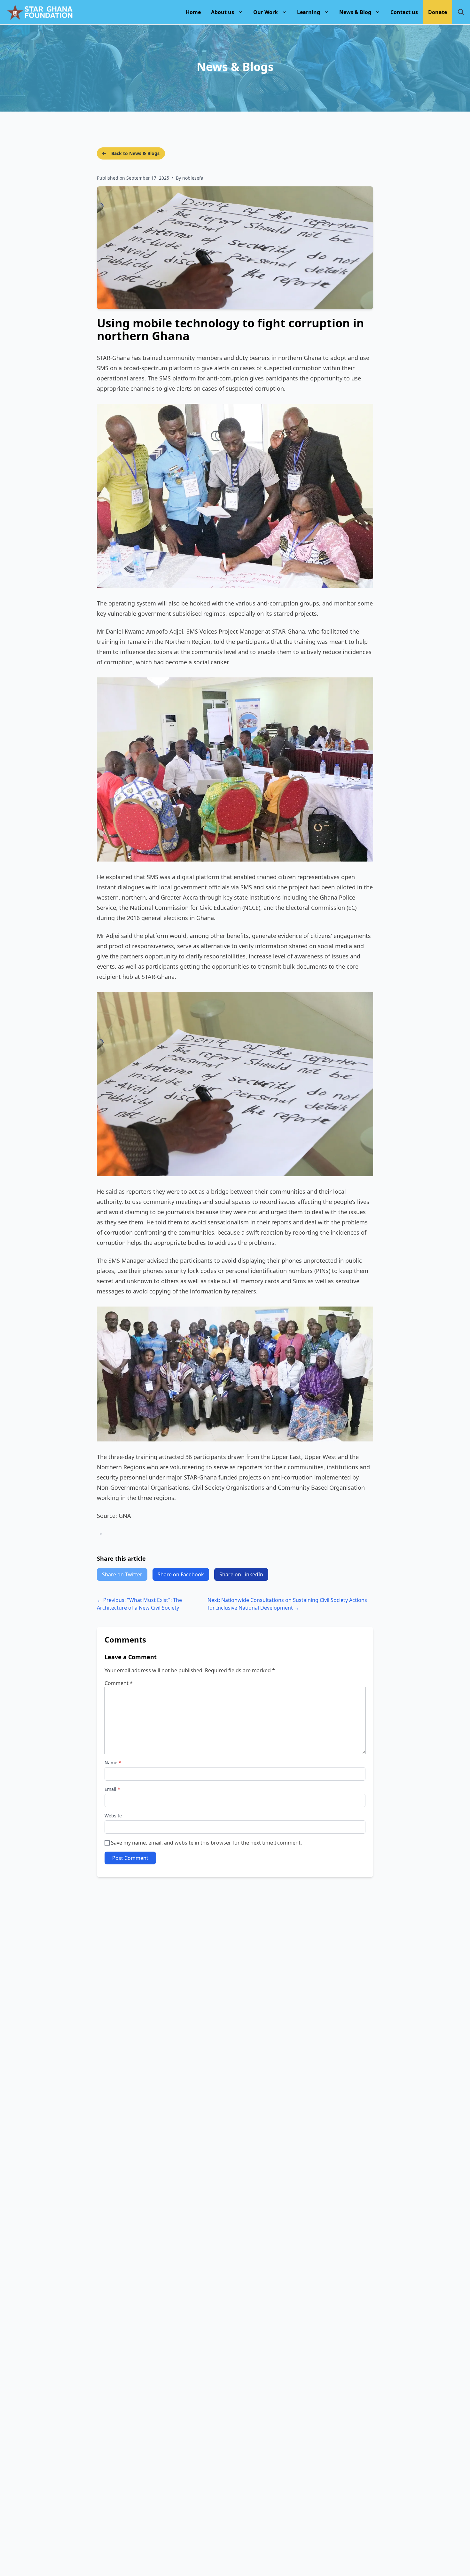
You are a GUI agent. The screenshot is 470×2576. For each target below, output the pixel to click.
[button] (227, 12)
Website (113, 1816)
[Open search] (461, 12)
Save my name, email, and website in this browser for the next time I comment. (206, 1843)
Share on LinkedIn (241, 1574)
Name (113, 1763)
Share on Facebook (181, 1574)
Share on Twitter (122, 1574)
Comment (119, 1683)
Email (112, 1789)
